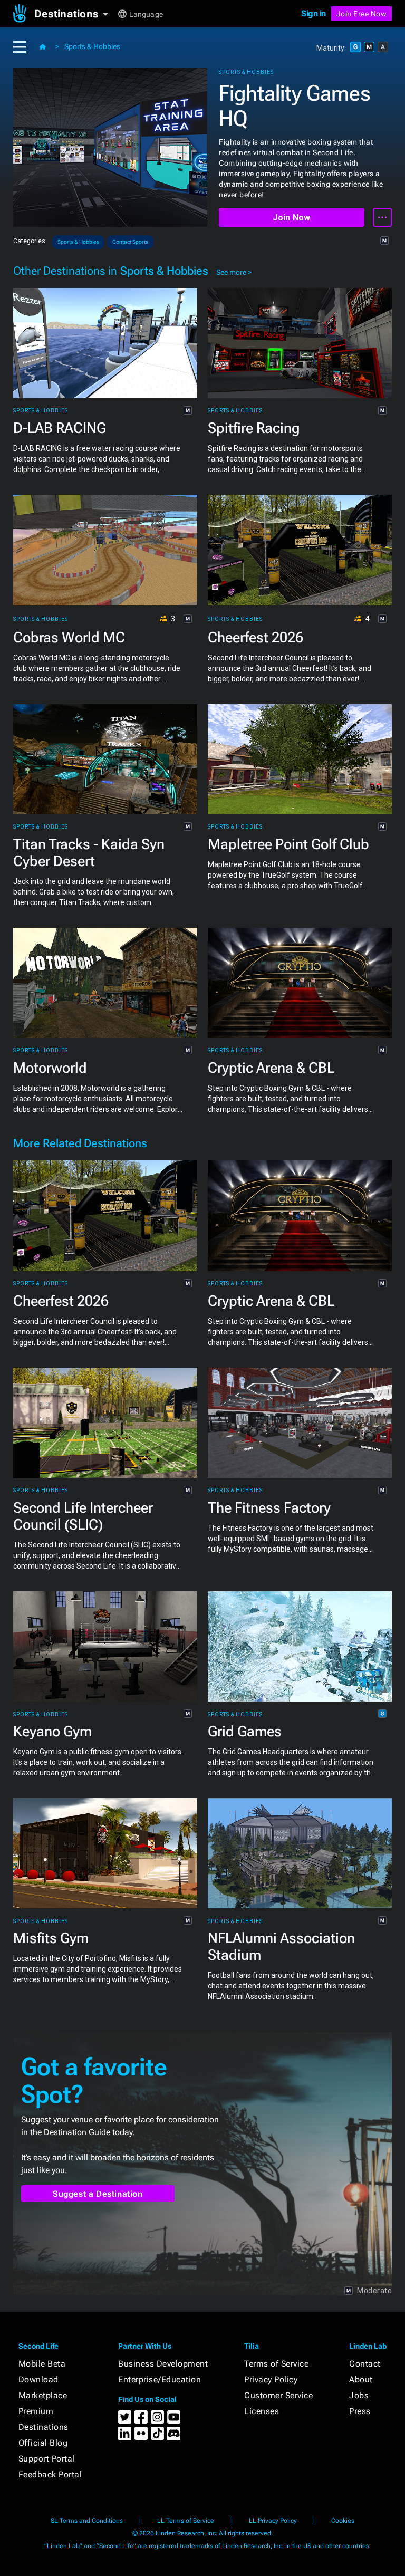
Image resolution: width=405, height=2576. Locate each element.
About (361, 2380)
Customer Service (278, 2395)
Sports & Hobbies (92, 46)
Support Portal (47, 2459)
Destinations (44, 2427)
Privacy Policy (271, 2380)
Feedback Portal (50, 2474)
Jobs (359, 2395)
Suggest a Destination (98, 2194)
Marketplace (43, 2395)
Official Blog (43, 2443)
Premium (36, 2411)
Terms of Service (276, 2364)
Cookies (343, 2521)
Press (360, 2411)
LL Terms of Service (186, 2521)
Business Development (163, 2364)
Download (38, 2380)
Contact (365, 2364)
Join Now (291, 218)
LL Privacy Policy (273, 2521)
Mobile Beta (42, 2364)
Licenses (262, 2411)
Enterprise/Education (160, 2380)
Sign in (314, 13)
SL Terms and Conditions (87, 2521)
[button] (75, 14)
